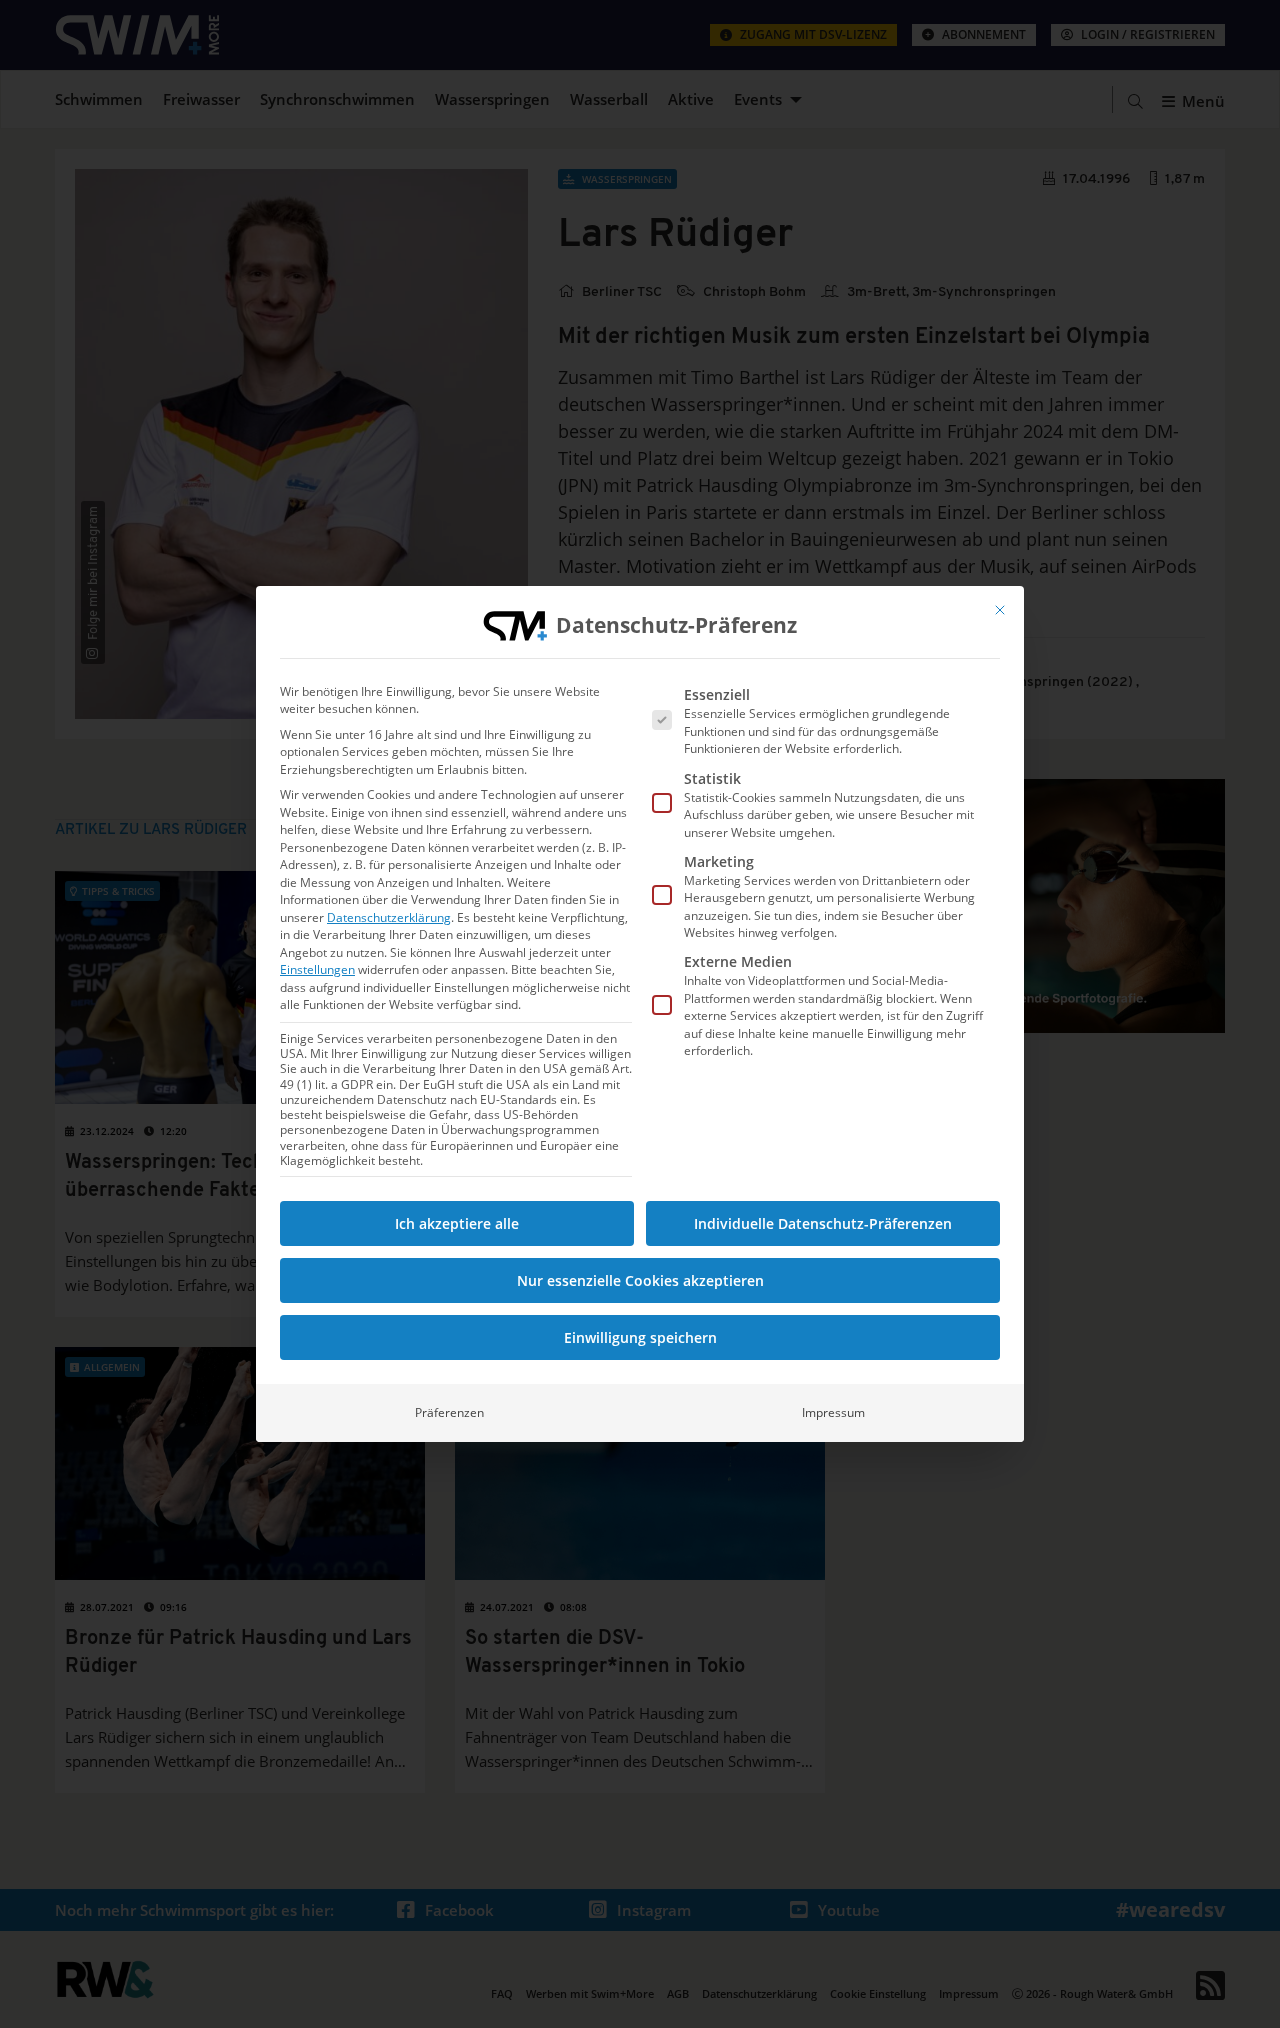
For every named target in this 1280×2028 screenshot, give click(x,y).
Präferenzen (449, 1412)
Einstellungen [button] (317, 969)
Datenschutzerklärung (389, 917)
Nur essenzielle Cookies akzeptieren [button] (640, 1280)
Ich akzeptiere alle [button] (457, 1223)
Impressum (833, 1412)
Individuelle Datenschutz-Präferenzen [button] (823, 1223)
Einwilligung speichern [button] (640, 1337)
